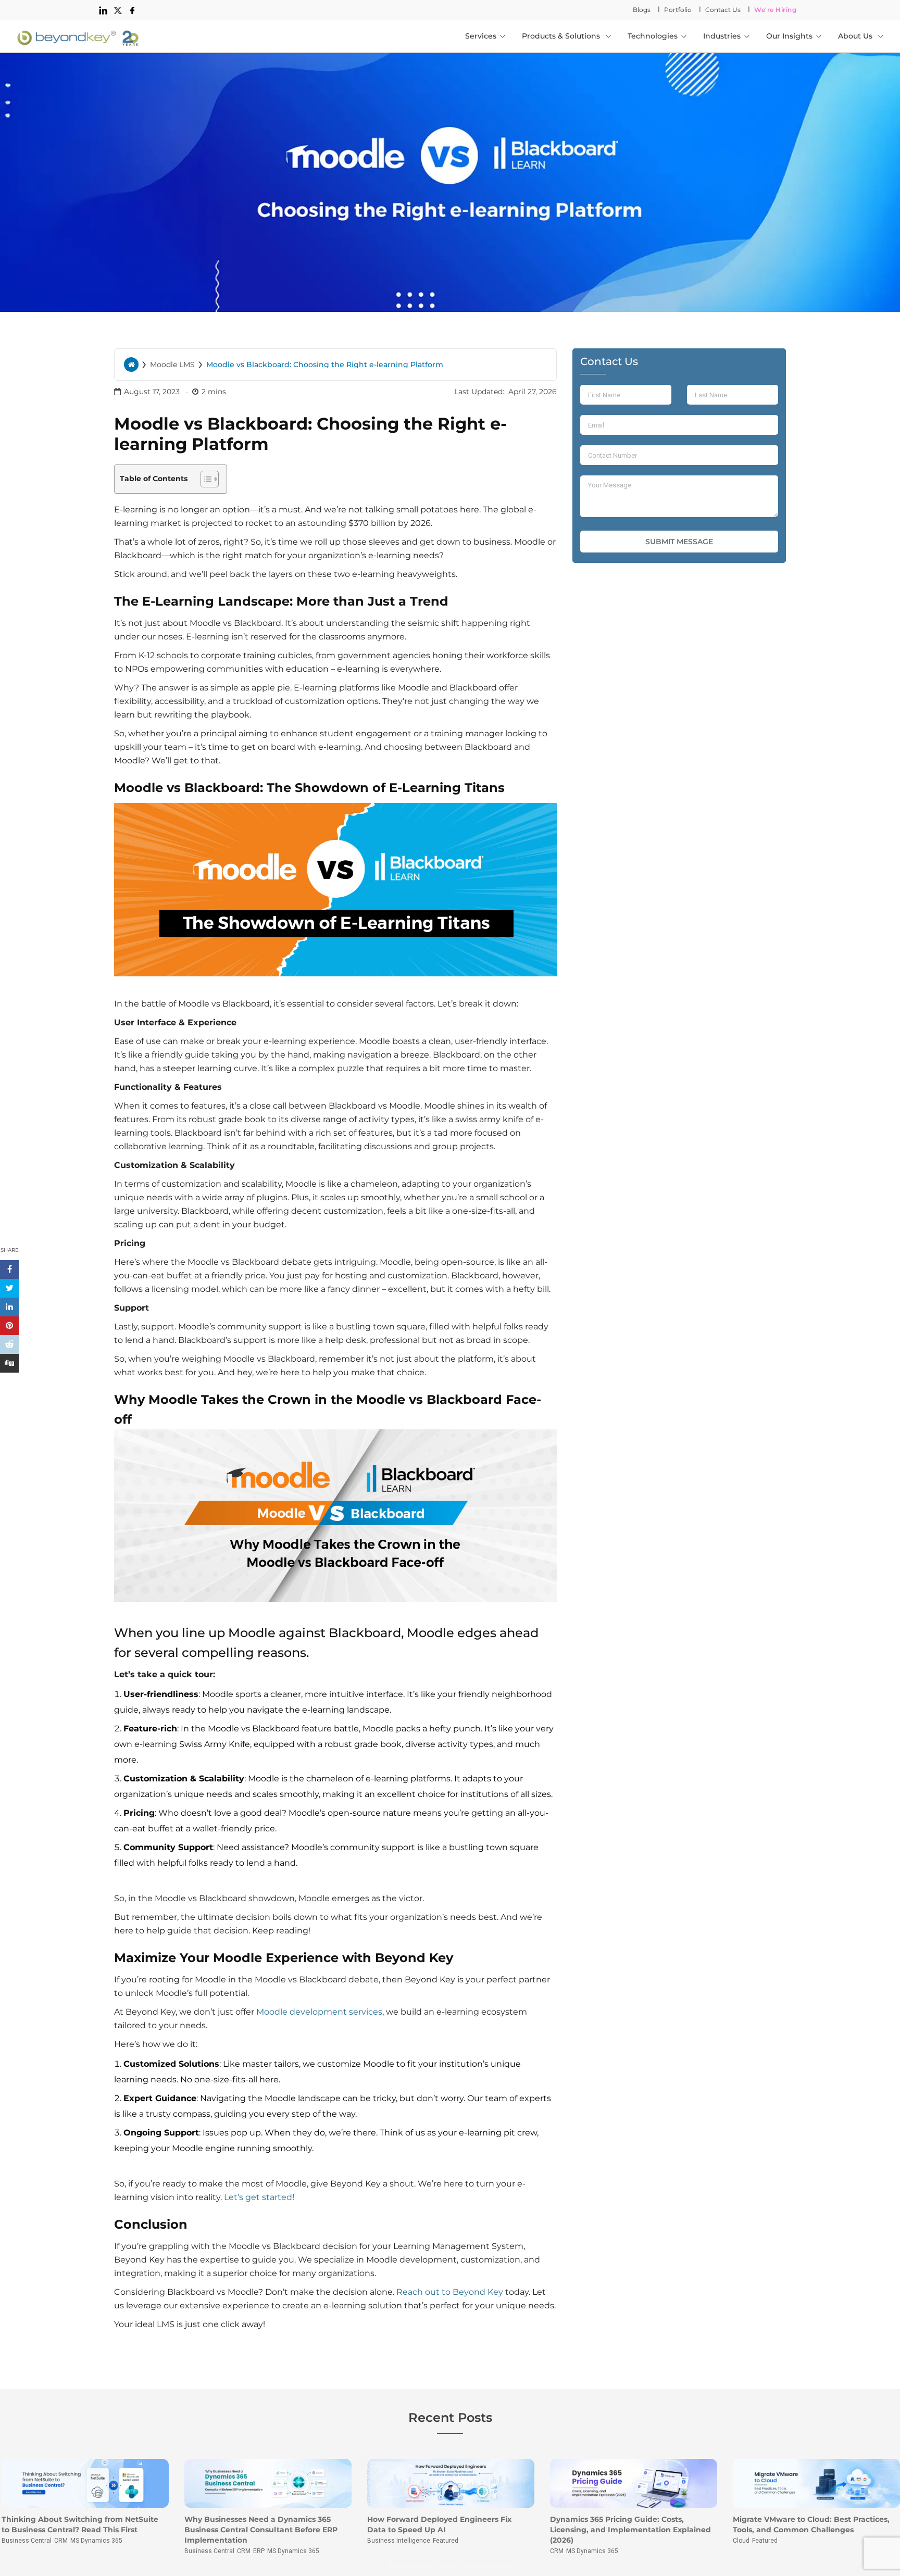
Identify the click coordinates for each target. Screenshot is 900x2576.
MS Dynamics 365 (96, 2541)
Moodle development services (319, 2012)
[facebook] (132, 10)
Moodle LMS (172, 365)
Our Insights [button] (789, 36)
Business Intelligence (399, 2541)
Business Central (27, 2541)
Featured (446, 2541)
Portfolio (678, 10)
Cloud (741, 2541)
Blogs (642, 10)
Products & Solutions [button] (562, 36)
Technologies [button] (653, 36)
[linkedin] (103, 10)
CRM (61, 2541)
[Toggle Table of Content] (204, 479)
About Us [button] (856, 36)
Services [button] (481, 36)
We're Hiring (775, 10)
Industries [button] (722, 36)
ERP (259, 2551)
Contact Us (723, 10)
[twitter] (118, 10)
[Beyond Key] (78, 36)
